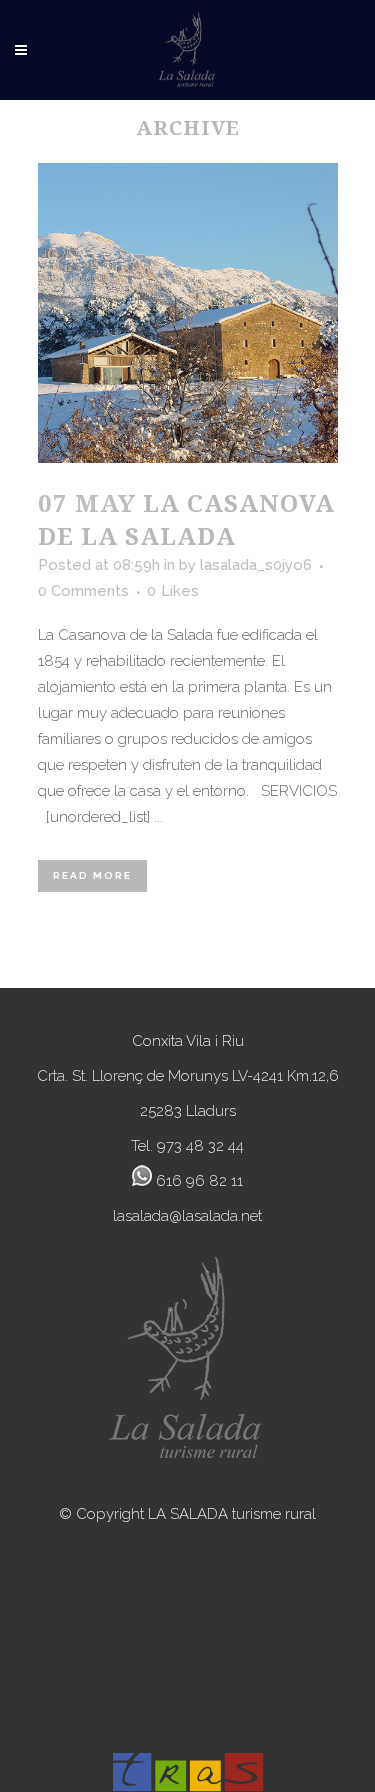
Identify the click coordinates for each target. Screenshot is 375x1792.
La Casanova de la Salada (186, 519)
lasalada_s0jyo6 (256, 565)
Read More (92, 875)
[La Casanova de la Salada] (188, 313)
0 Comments (83, 591)
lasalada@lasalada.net (187, 1216)
